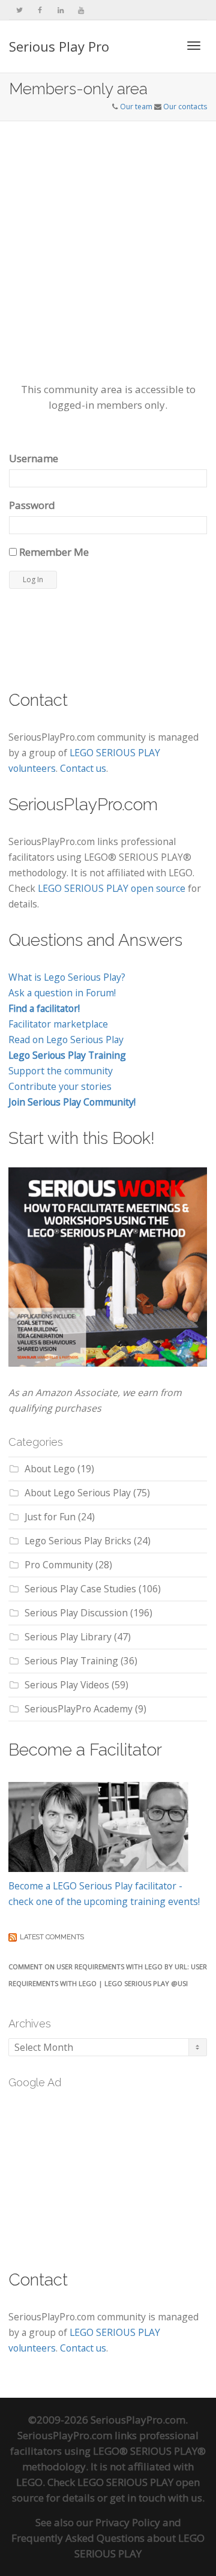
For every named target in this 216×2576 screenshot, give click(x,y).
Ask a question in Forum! (62, 993)
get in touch (138, 2498)
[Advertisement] (108, 235)
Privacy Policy (128, 2522)
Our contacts (185, 107)
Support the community (61, 1071)
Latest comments (52, 1937)
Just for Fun (50, 1517)
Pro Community (59, 1565)
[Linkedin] (60, 10)
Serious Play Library (68, 1637)
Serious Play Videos (67, 1685)
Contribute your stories (60, 1086)
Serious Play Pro (59, 46)
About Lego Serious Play (78, 1493)
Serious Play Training (71, 1661)
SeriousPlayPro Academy (79, 1709)
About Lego (50, 1469)
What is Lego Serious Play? (67, 977)
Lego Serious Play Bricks (78, 1541)
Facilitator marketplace (58, 1024)
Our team (136, 107)
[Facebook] (40, 10)
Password (32, 505)
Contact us (83, 768)
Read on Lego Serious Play (66, 1040)
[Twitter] (19, 10)
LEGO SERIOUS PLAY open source (112, 888)
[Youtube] (81, 10)
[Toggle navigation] (194, 46)
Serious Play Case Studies (80, 1589)
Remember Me (53, 552)
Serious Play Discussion (76, 1613)
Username (34, 458)
